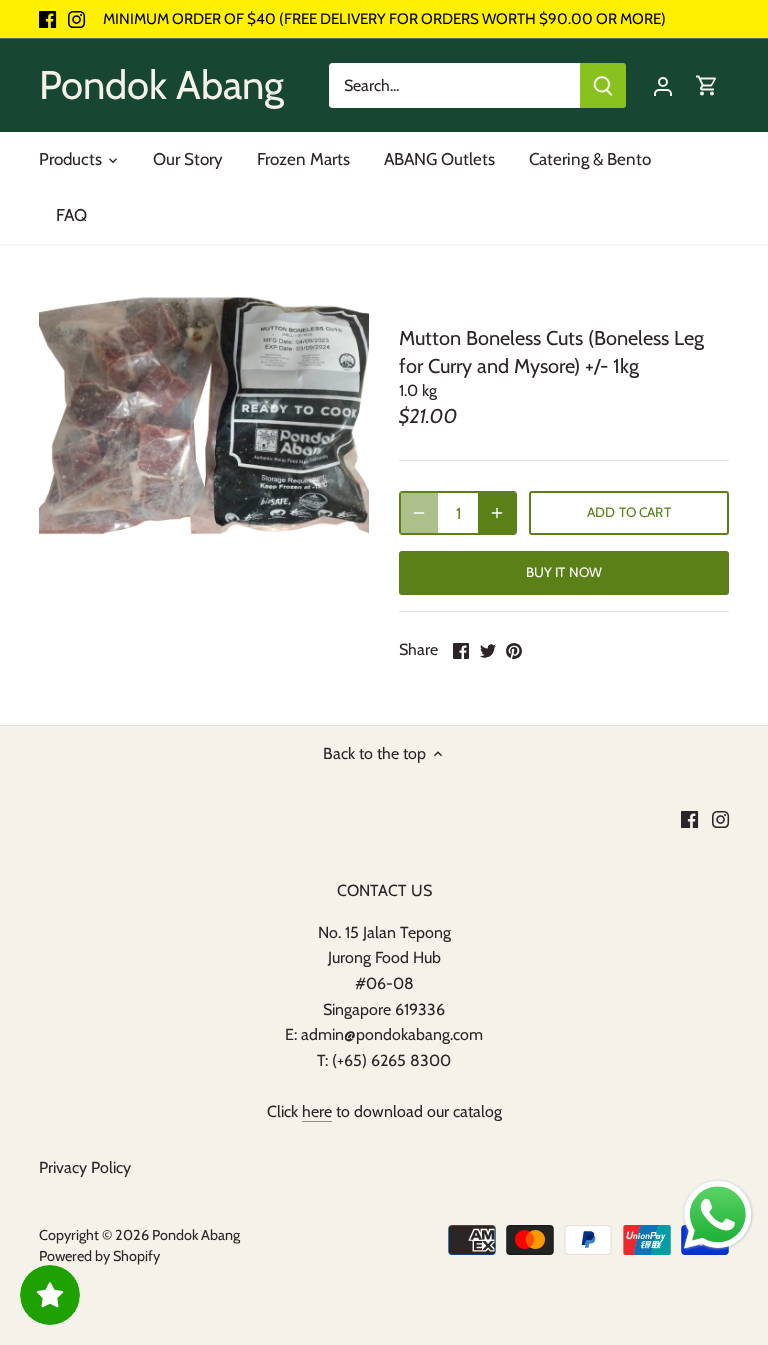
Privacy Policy (85, 1167)
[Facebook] (47, 19)
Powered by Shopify (99, 1256)
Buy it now (564, 572)
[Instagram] (76, 19)
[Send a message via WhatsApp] (718, 1215)
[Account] (663, 85)
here (317, 1111)
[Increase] (497, 513)
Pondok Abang (161, 84)
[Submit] (603, 85)
